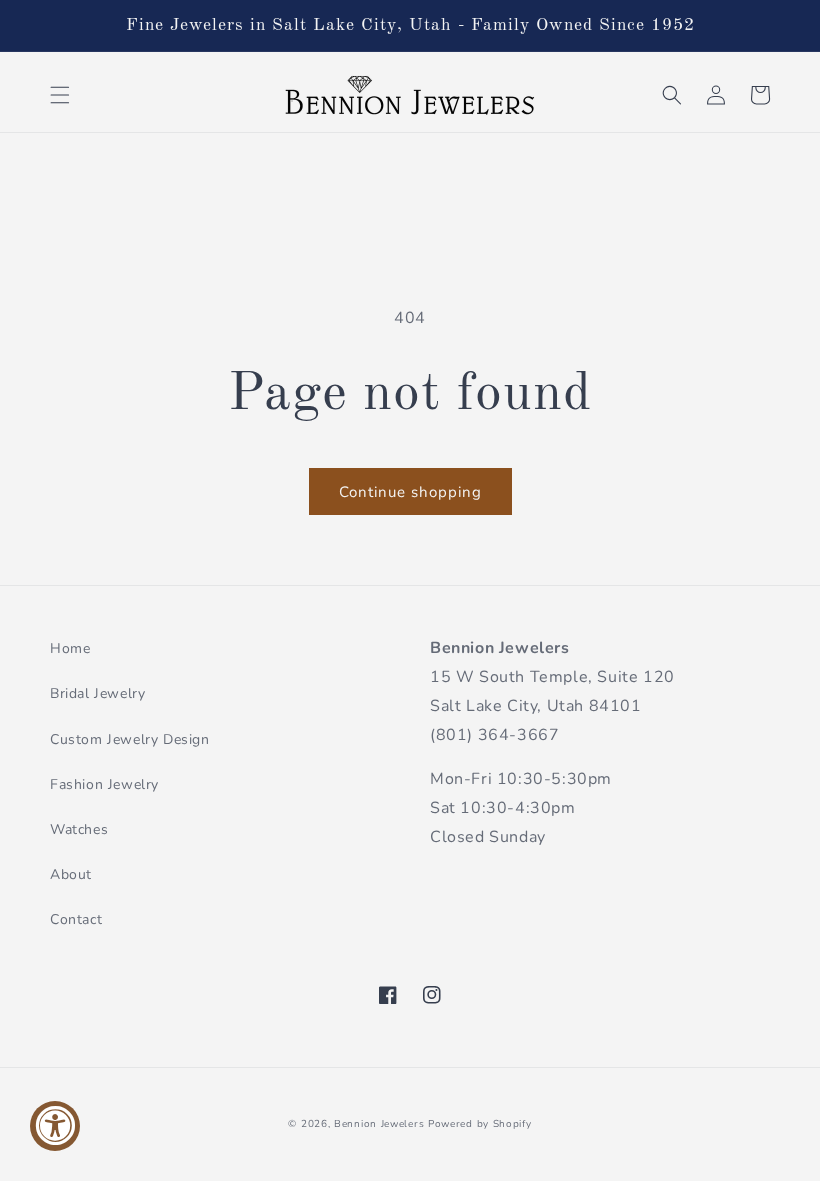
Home (70, 648)
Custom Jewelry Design (130, 739)
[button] (60, 95)
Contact (76, 919)
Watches (79, 829)
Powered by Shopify (480, 1124)
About (71, 874)
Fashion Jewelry (104, 784)
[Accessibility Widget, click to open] (55, 1126)
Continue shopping (410, 492)
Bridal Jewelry (97, 693)
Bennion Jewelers (379, 1124)
